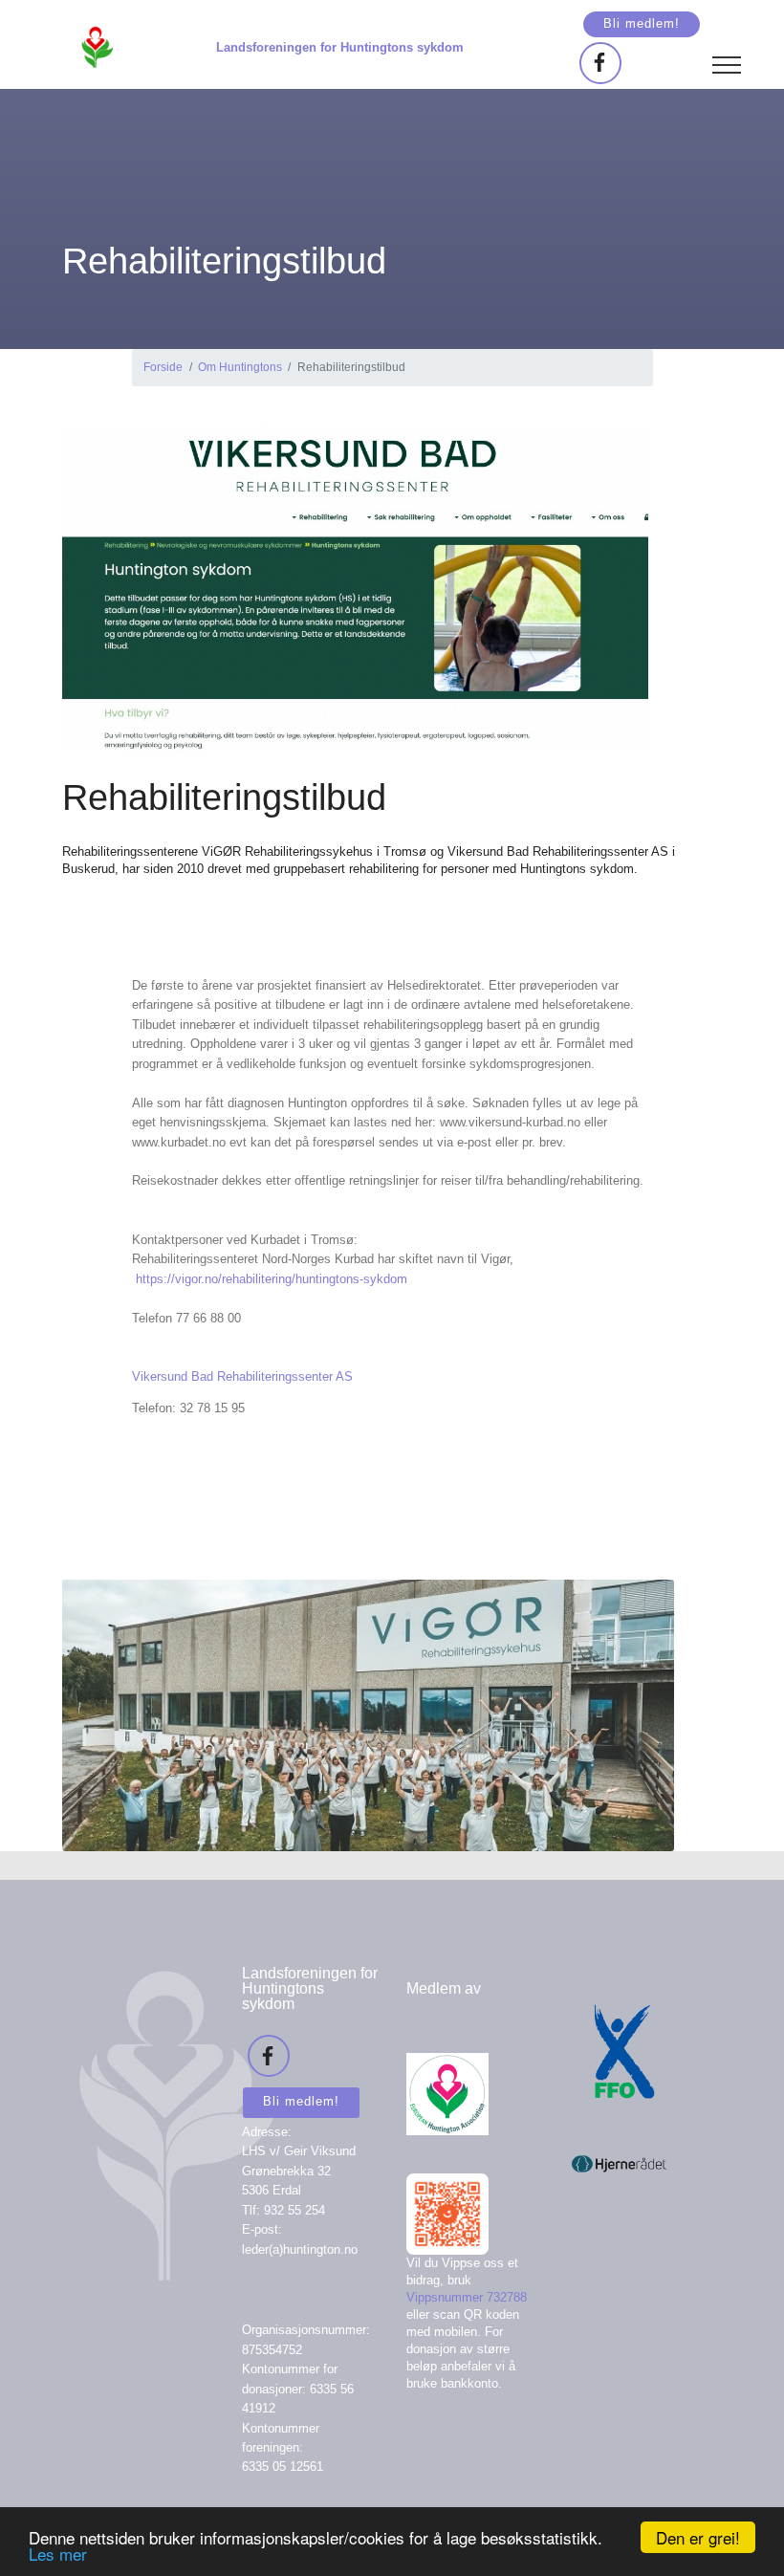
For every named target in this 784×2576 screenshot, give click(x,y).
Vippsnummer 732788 (467, 2297)
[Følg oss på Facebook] (600, 63)
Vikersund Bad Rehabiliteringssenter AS (242, 1376)
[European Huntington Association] (447, 2074)
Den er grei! (698, 2537)
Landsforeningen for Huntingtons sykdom (340, 47)
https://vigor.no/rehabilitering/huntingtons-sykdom (272, 1279)
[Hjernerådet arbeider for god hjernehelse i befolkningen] (620, 2143)
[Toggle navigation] (727, 64)
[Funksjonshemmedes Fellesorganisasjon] (620, 2031)
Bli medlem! (642, 23)
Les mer (58, 2554)
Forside (163, 367)
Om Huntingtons (240, 367)
